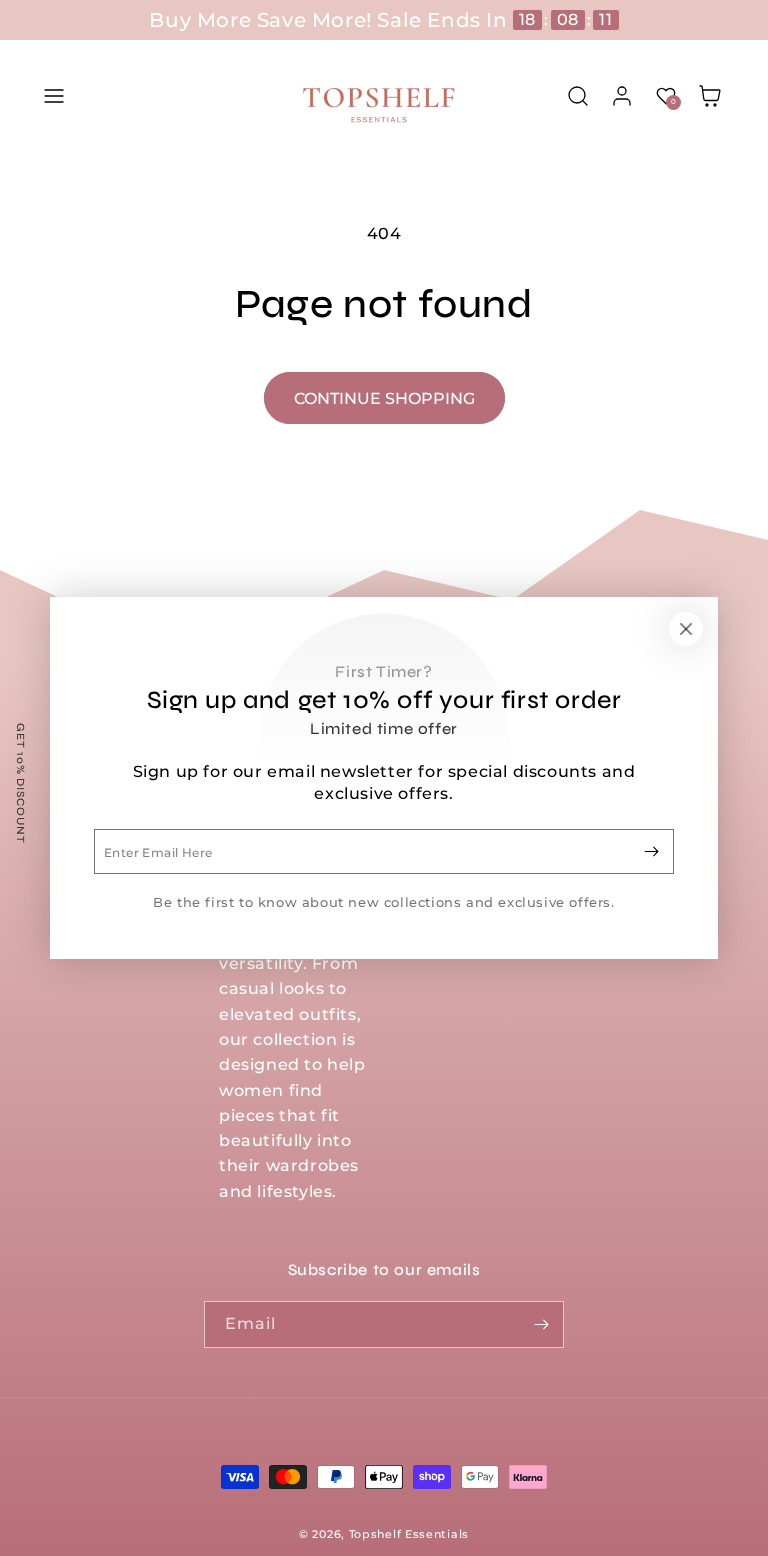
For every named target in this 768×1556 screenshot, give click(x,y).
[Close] (686, 629)
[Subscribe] (651, 851)
